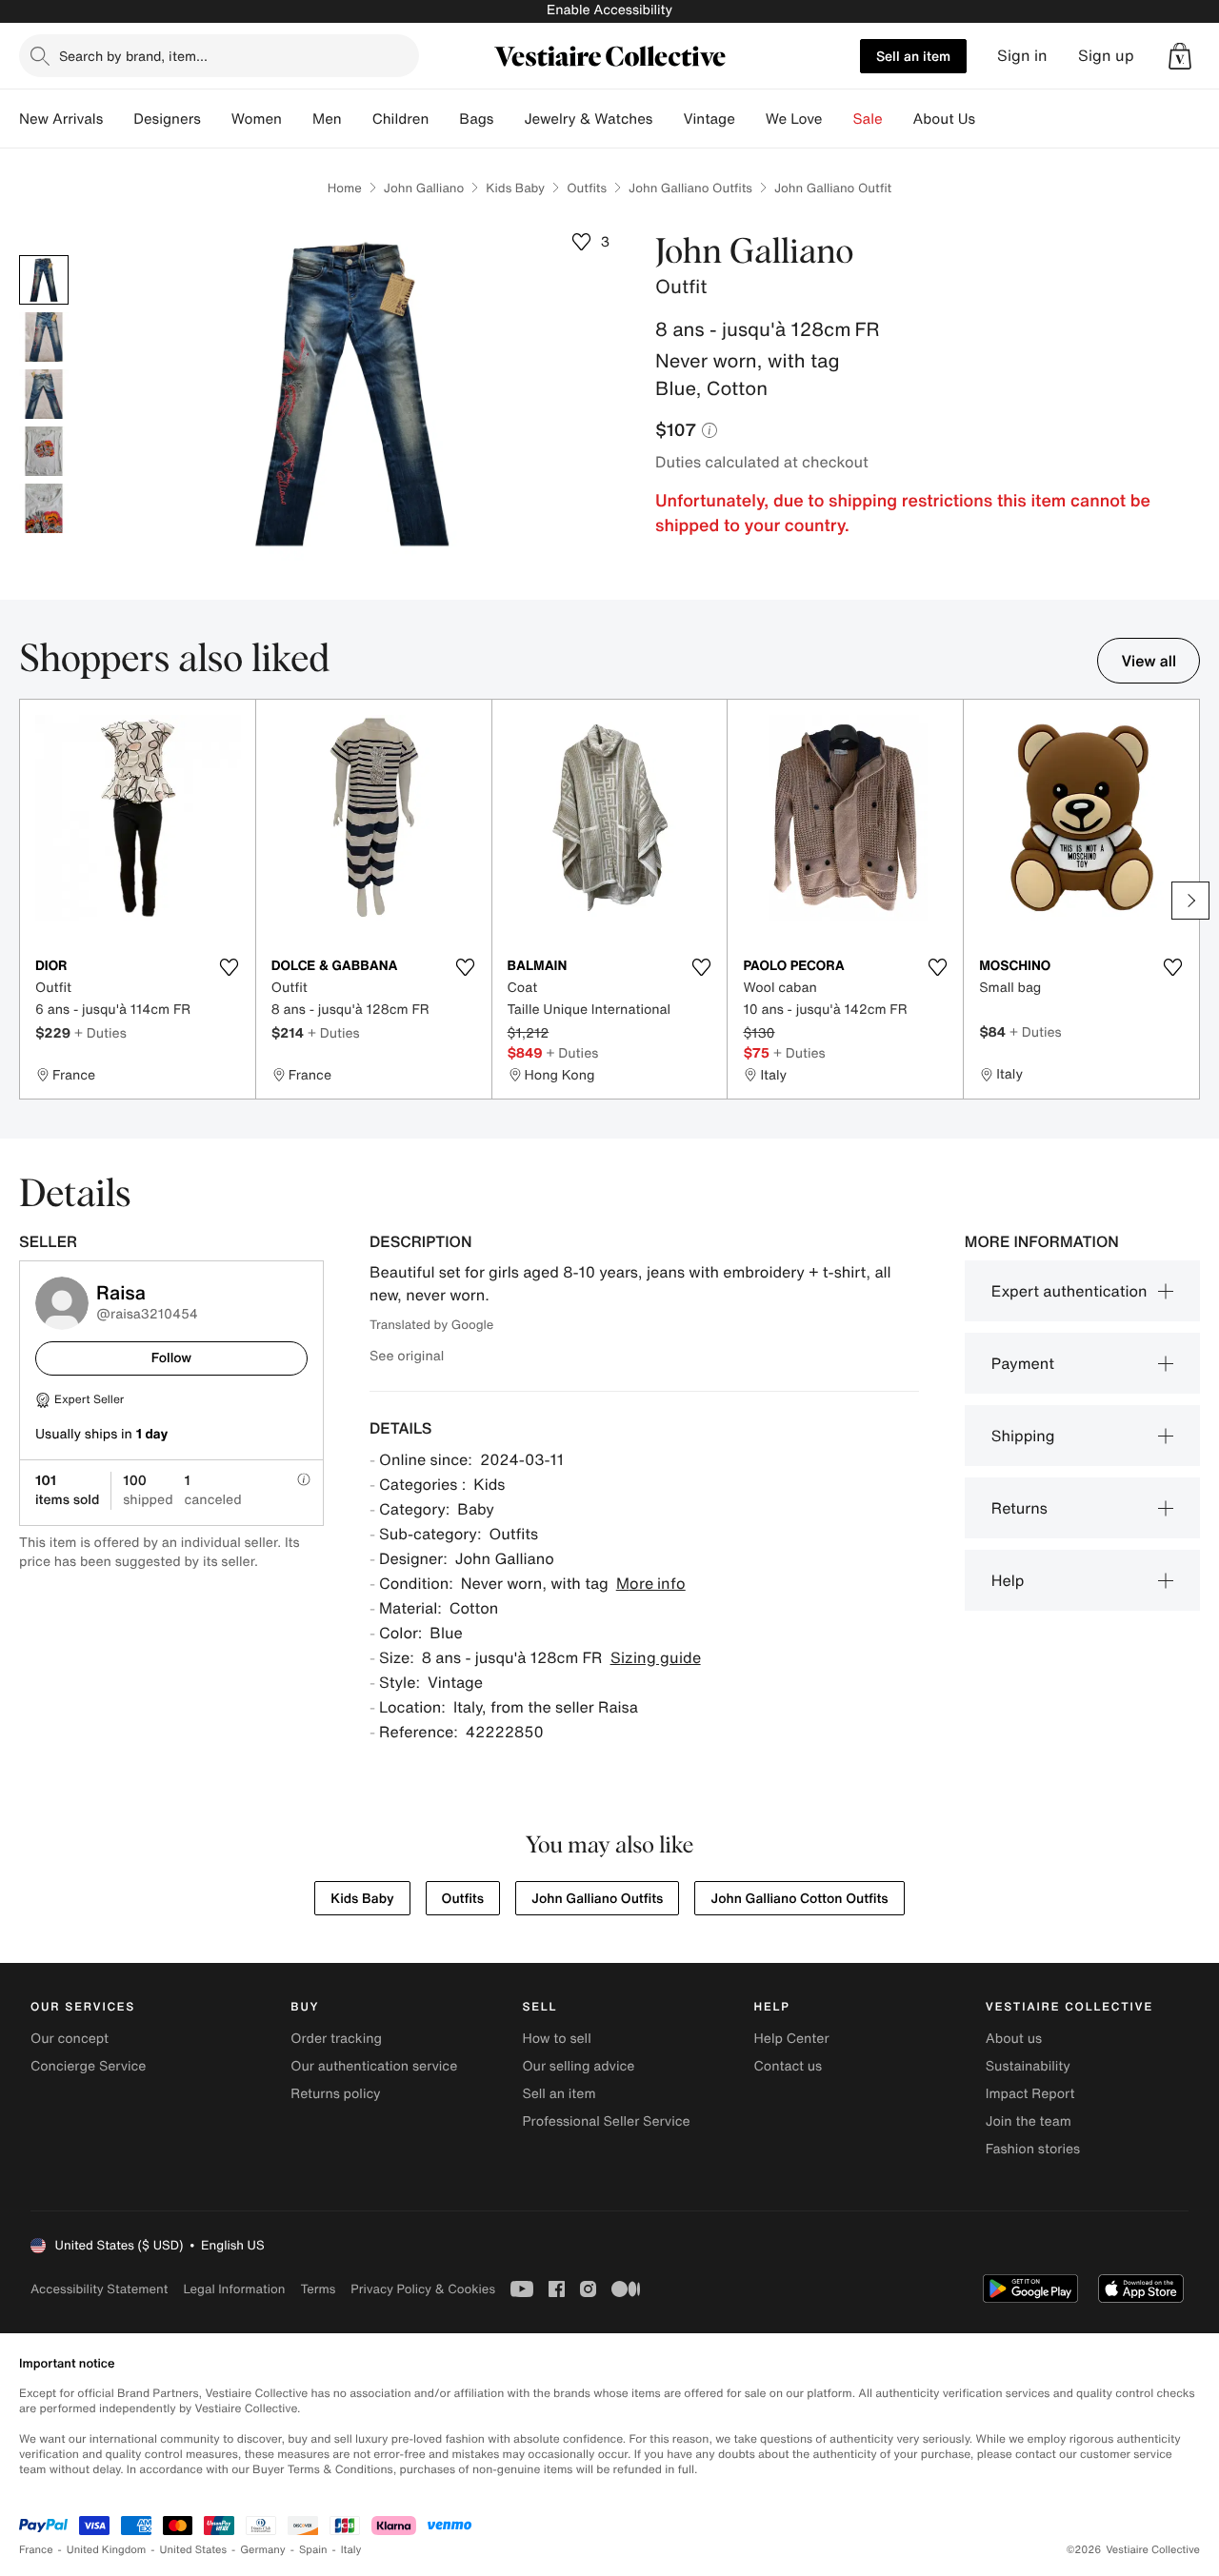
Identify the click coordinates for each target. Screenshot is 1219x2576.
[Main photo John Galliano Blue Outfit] (44, 280)
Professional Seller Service (606, 2121)
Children (401, 119)
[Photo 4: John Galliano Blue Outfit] (44, 451)
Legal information (234, 2289)
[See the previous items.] (29, 901)
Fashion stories (1033, 2149)
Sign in (1022, 56)
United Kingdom (107, 2550)
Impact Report (1030, 2094)
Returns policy (335, 2094)
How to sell (556, 2039)
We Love (794, 119)
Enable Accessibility (609, 10)
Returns (1019, 1508)
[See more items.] (1190, 901)
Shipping (1023, 1436)
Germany (263, 2550)
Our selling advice (578, 2066)
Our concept (70, 2039)
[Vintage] (750, 119)
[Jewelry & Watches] (668, 119)
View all (1149, 661)
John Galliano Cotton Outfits (799, 1899)
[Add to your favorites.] (230, 967)
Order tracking (336, 2039)
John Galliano (424, 188)
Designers (167, 119)
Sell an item (913, 56)
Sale (868, 119)
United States (194, 2550)
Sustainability (1028, 2066)
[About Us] (990, 119)
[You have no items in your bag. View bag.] (1180, 56)
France (36, 2550)
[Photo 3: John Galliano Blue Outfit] (44, 394)
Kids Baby (515, 188)
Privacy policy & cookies (423, 2289)
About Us (944, 119)
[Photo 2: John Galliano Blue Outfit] (44, 337)
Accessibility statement (99, 2289)
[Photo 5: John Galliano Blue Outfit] (44, 508)
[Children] (444, 119)
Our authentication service (374, 2066)
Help (1008, 1580)
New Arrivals (61, 119)
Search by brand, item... (133, 56)
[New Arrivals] (118, 119)
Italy (351, 2550)
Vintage (709, 119)
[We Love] (838, 119)
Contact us (789, 2066)
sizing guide (656, 1657)
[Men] (357, 119)
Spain (313, 2550)
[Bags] (509, 119)
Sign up (1106, 56)
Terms (318, 2289)
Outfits (587, 188)
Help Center (792, 2039)
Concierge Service (88, 2066)
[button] (1180, 56)
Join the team (1029, 2121)
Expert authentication (1069, 1291)
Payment (1023, 1363)
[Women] (297, 119)
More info (651, 1583)
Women (257, 119)
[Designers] (216, 119)
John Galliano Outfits (690, 188)
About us (1014, 2039)
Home (345, 188)
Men (327, 119)
